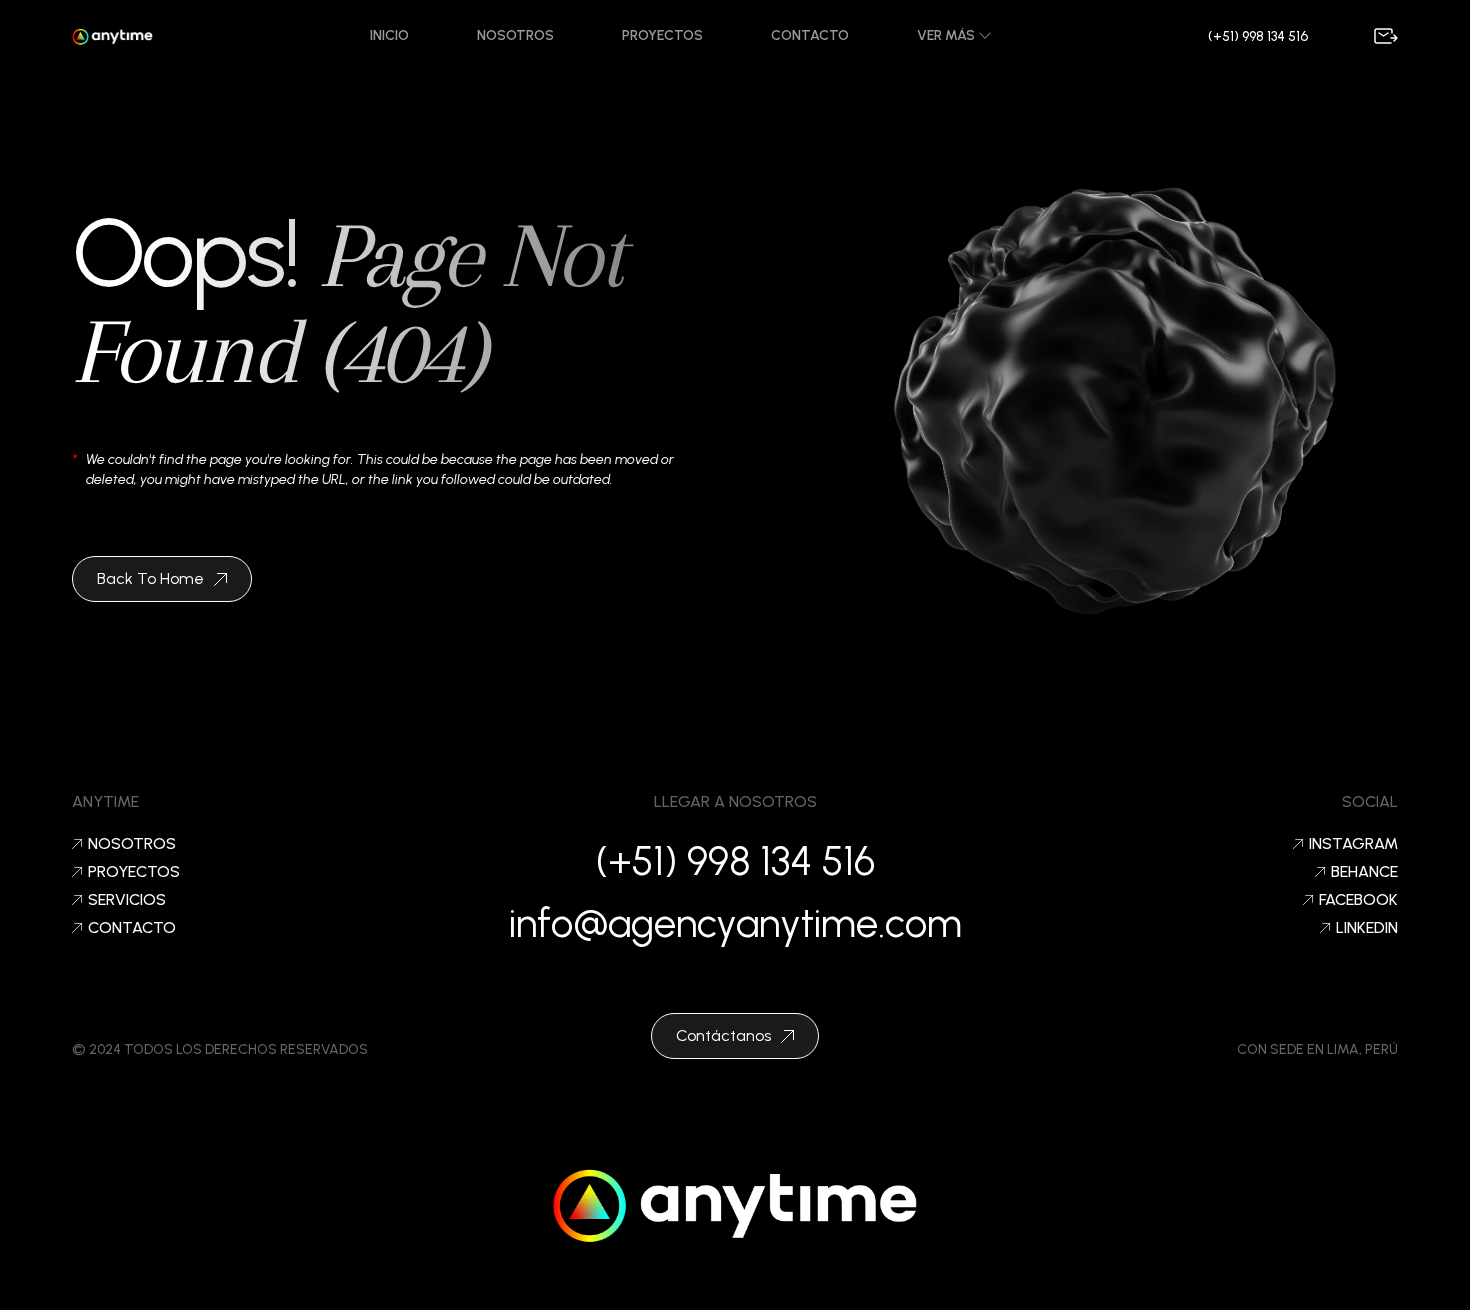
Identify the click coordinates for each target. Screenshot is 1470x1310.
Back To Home (150, 578)
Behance (1364, 872)
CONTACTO (132, 928)
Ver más (947, 35)
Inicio (389, 35)
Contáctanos (723, 1035)
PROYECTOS (134, 872)
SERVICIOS (127, 900)
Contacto (810, 35)
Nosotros (515, 35)
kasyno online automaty (735, 1284)
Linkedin (1367, 928)
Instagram (1353, 844)
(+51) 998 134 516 (1258, 36)
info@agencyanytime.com (735, 923)
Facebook (1358, 900)
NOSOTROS (132, 844)
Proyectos (662, 35)
